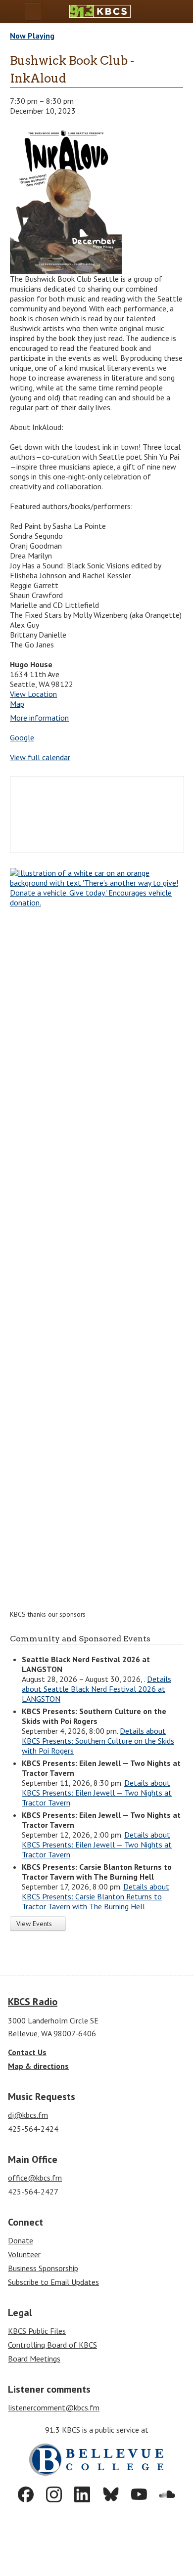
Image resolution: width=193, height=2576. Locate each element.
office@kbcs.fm (35, 2178)
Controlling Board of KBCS (52, 2345)
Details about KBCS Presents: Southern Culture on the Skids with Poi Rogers (98, 1741)
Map (17, 704)
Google (22, 737)
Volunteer (24, 2254)
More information (39, 718)
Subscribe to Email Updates (53, 2282)
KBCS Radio (33, 2002)
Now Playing (32, 36)
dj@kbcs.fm (28, 2115)
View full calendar (40, 757)
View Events (35, 1924)
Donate (21, 2240)
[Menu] (33, 12)
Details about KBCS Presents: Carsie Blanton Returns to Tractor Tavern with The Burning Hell (96, 1896)
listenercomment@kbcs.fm (54, 2407)
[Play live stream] (164, 12)
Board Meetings (34, 2359)
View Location (33, 694)
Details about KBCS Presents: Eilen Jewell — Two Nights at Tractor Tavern (97, 1793)
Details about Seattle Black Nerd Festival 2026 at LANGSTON (96, 1689)
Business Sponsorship (43, 2268)
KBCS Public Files (37, 2331)
